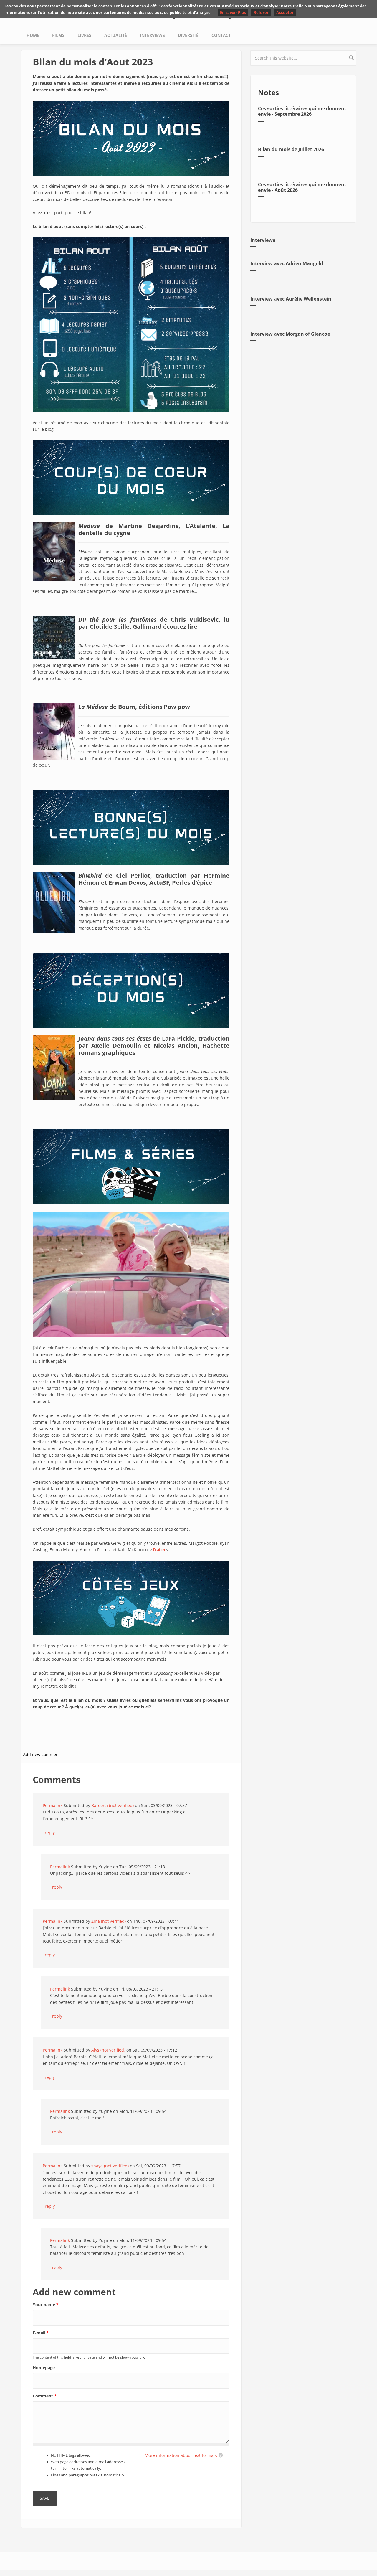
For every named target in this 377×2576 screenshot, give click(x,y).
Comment (45, 2396)
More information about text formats (181, 2455)
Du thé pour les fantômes (117, 619)
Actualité (116, 35)
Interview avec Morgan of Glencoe (290, 334)
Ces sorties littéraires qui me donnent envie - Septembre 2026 (302, 111)
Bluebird (90, 876)
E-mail (41, 2333)
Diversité (188, 35)
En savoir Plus (233, 12)
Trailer (159, 1550)
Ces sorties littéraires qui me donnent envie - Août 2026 (302, 187)
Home (33, 35)
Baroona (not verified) (113, 1805)
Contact (221, 35)
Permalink (53, 1805)
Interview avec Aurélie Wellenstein (291, 299)
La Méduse (93, 707)
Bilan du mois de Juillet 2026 (291, 149)
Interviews (152, 35)
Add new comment (42, 1754)
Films (58, 35)
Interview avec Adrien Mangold (287, 263)
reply (50, 1832)
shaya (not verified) (110, 2166)
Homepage (44, 2368)
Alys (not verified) (108, 2050)
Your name (46, 2304)
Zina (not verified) (109, 1921)
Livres (84, 35)
